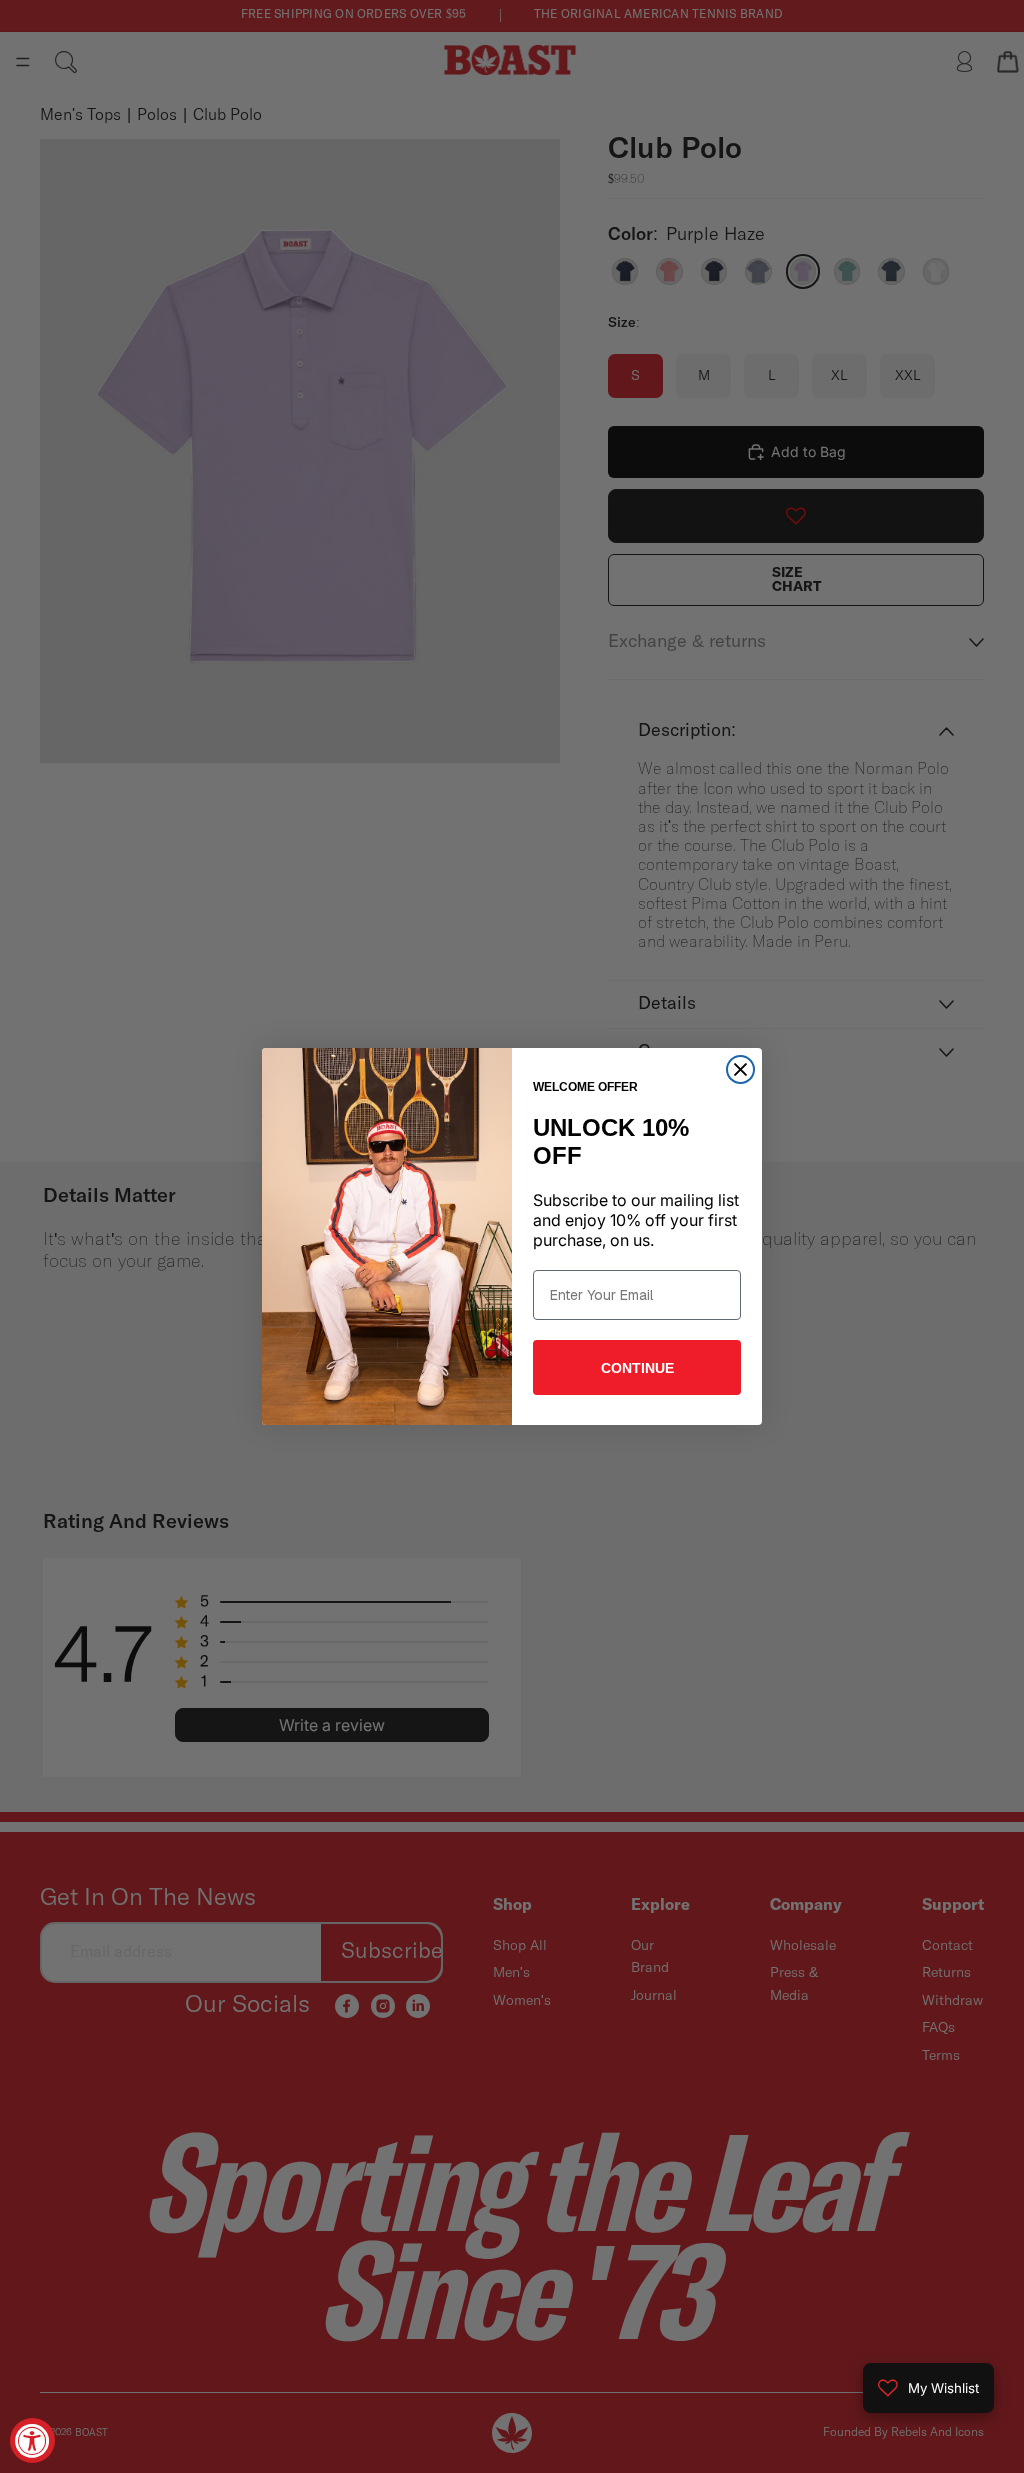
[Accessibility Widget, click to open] (32, 2440)
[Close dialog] (740, 1069)
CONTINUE (637, 1368)
